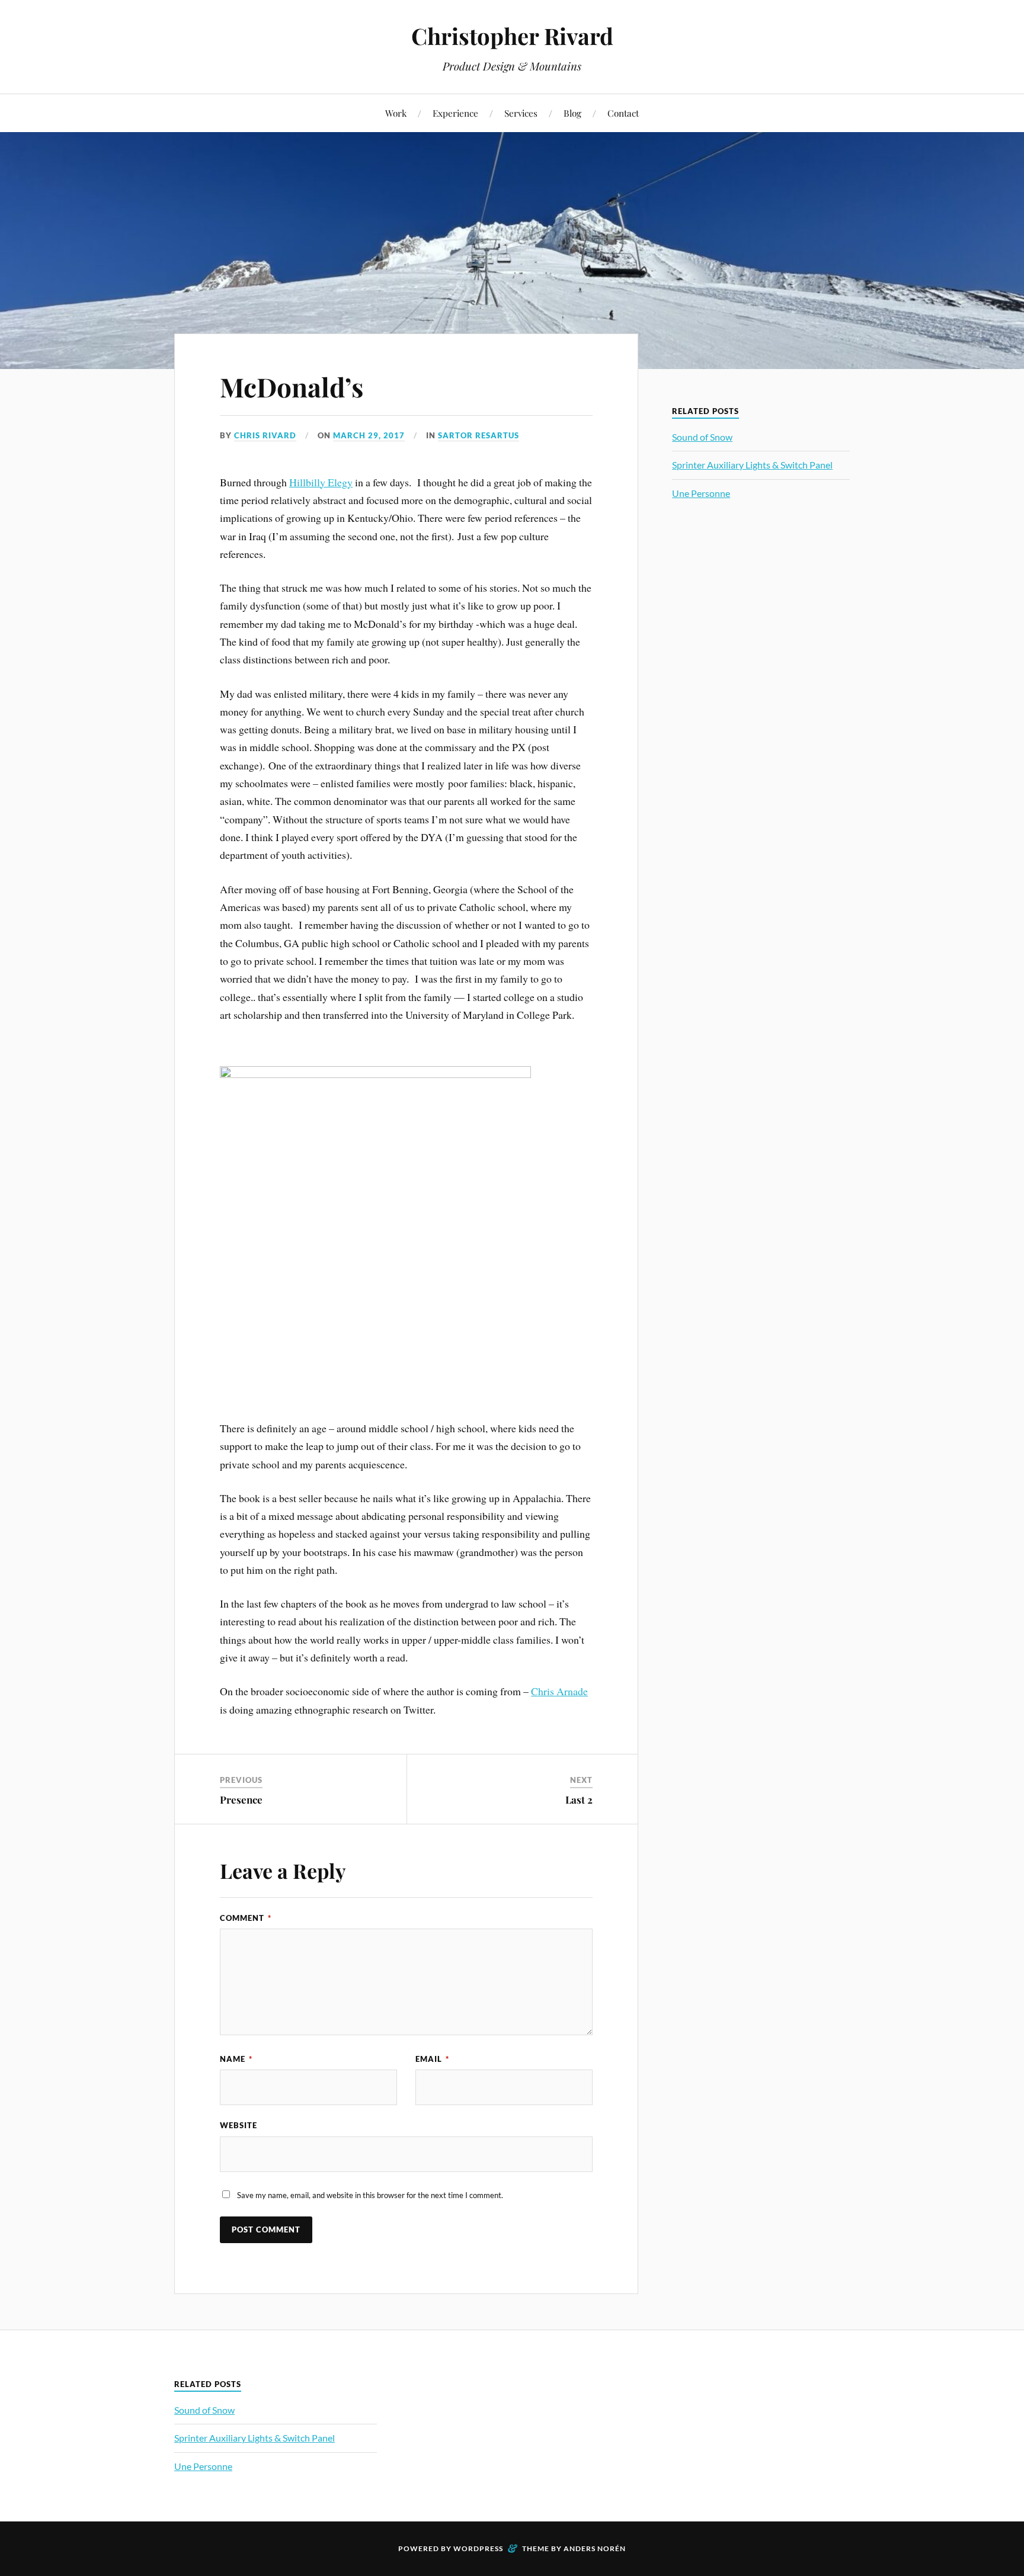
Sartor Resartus (479, 435)
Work (396, 113)
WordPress (478, 2548)
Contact (623, 113)
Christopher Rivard (512, 36)
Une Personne (701, 493)
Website (239, 2125)
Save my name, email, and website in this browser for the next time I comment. (370, 2195)
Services (521, 113)
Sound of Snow (702, 437)
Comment (246, 1918)
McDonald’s (292, 386)
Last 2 (579, 1799)
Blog (572, 113)
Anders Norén (595, 2548)
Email (432, 2059)
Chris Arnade (559, 1691)
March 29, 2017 (369, 435)
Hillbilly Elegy (321, 482)
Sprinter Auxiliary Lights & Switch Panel (752, 465)
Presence (241, 1799)
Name (236, 2059)
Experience (455, 113)
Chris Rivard (265, 435)
